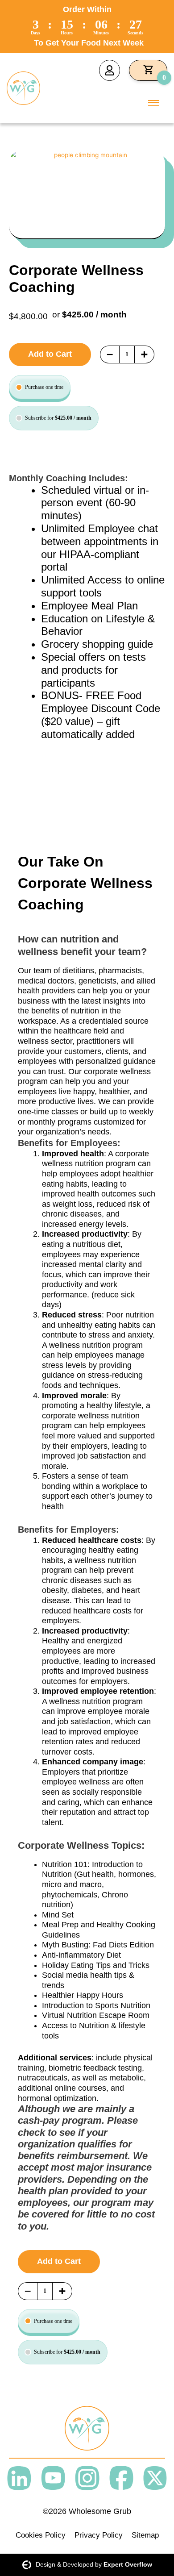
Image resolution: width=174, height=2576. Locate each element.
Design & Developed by (94, 2565)
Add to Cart (50, 354)
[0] (148, 70)
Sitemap (145, 2535)
